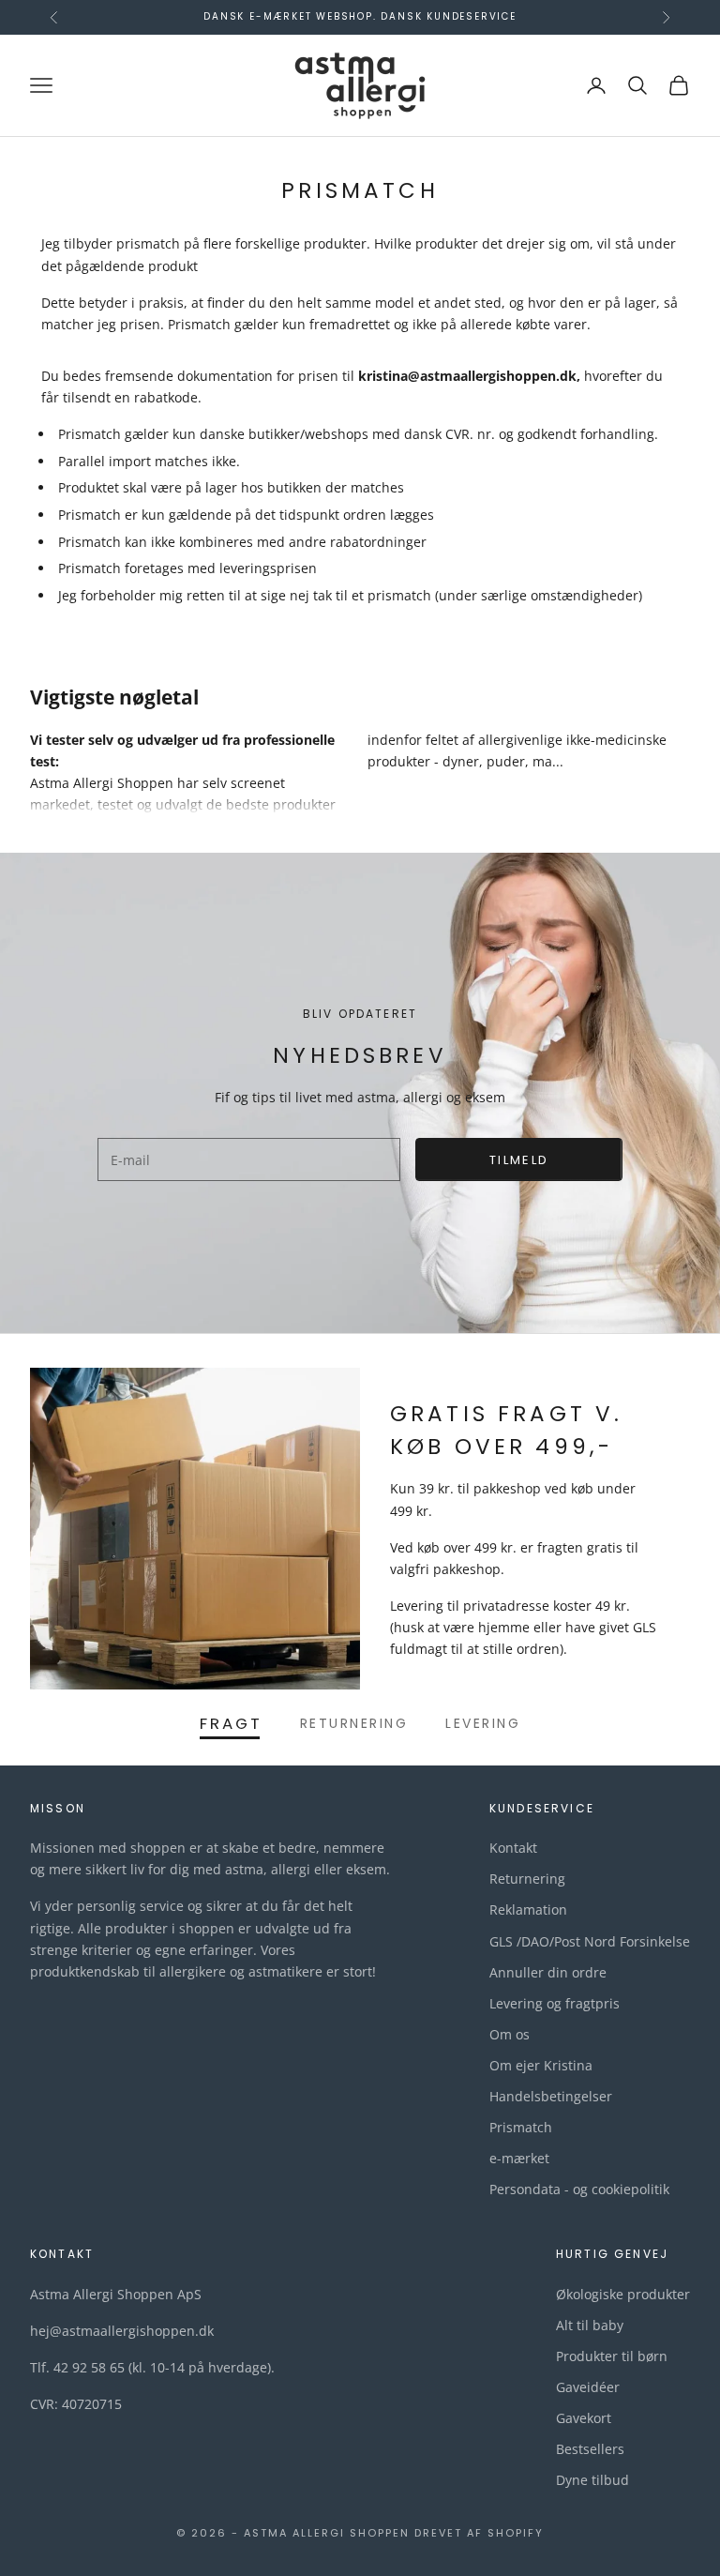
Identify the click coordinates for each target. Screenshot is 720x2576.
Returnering (354, 1724)
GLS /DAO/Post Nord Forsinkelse (590, 1941)
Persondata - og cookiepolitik (579, 2189)
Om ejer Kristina (541, 2065)
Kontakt (513, 1848)
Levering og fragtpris (555, 2003)
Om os (510, 2034)
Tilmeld (519, 1160)
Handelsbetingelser (551, 2096)
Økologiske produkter (623, 2294)
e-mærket (519, 2158)
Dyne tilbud (592, 2480)
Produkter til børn (612, 2356)
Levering (483, 1724)
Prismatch (521, 2127)
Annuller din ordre (548, 1972)
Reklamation (528, 1909)
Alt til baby (590, 2325)
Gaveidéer (588, 2387)
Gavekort (584, 2418)
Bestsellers (590, 2449)
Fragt (231, 1724)
